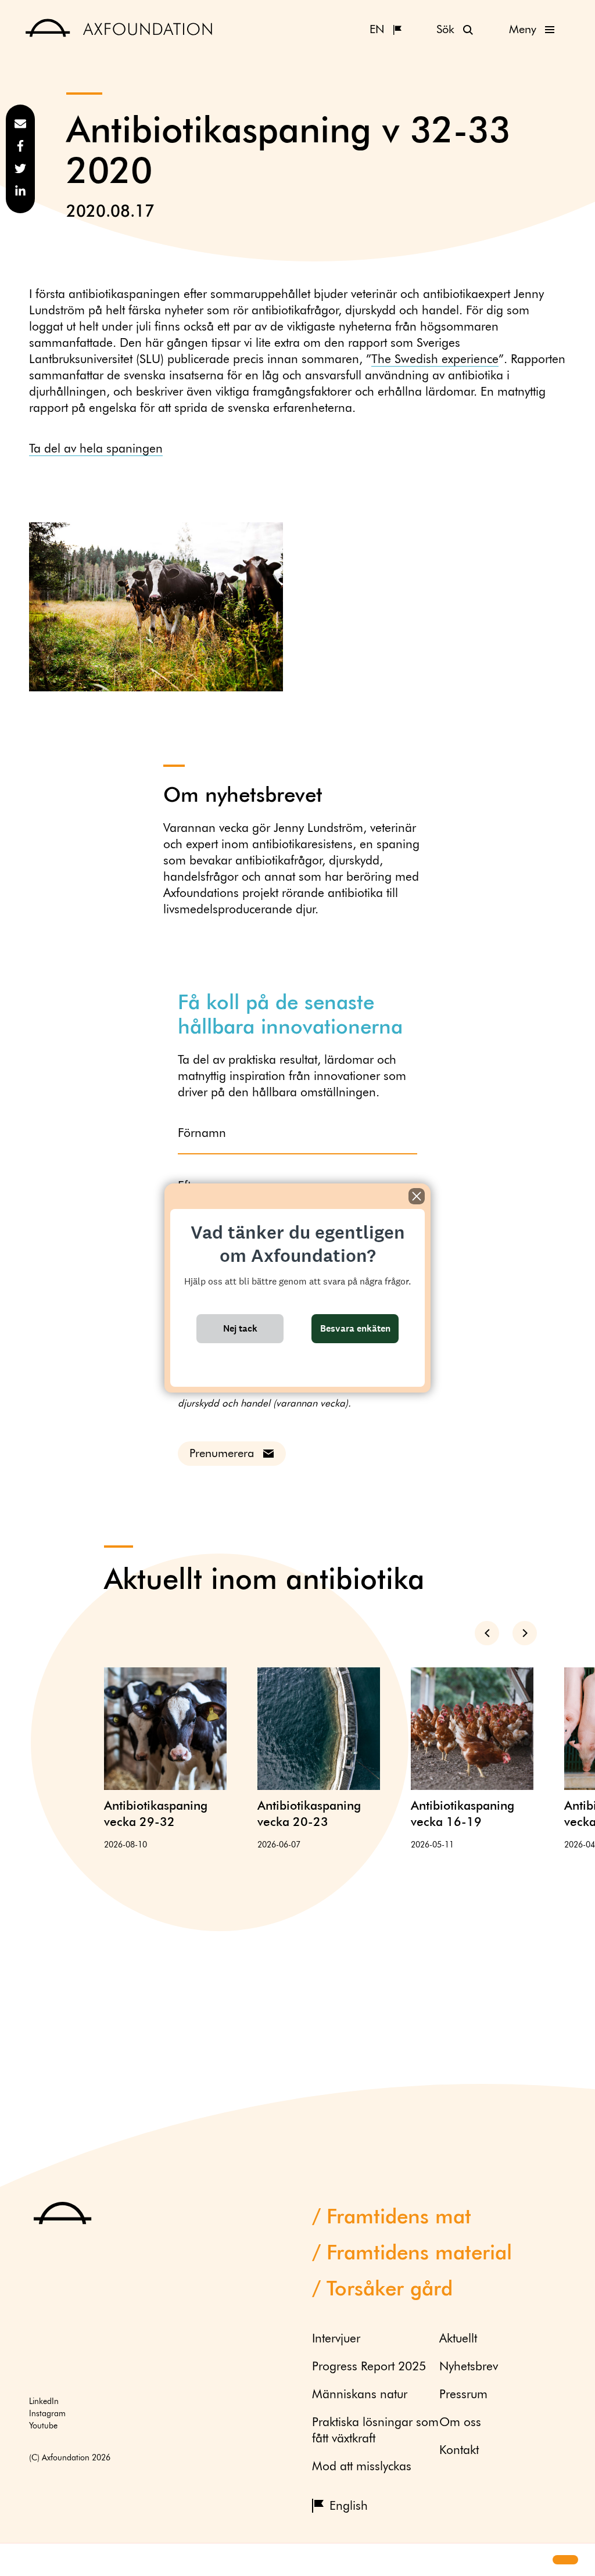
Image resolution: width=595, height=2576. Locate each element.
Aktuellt (458, 2339)
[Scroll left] (487, 1633)
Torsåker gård (390, 2290)
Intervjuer (336, 2339)
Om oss (460, 2423)
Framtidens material (419, 2254)
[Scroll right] (525, 1633)
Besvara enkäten (355, 1328)
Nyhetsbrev (469, 2367)
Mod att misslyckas (362, 2467)
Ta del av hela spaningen (96, 449)
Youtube (43, 2426)
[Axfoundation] (119, 29)
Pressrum (463, 2395)
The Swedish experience (435, 360)
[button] (19, 2560)
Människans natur (360, 2395)
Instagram (47, 2414)
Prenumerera (222, 1454)
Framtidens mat (399, 2218)
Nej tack (240, 1328)
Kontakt (459, 2451)
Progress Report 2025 (369, 2367)
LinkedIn (44, 2402)
